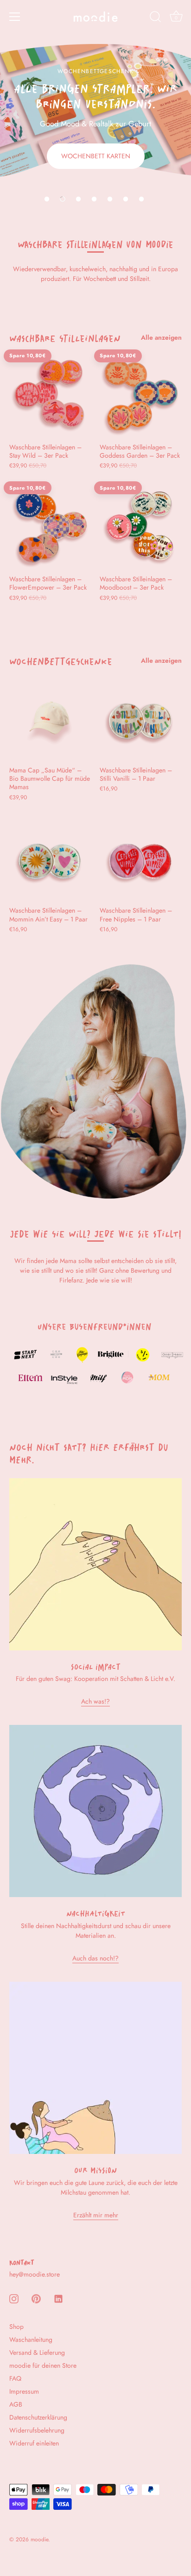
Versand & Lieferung (37, 2352)
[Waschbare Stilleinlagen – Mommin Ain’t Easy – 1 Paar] (50, 860)
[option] (95, 106)
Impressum (24, 2391)
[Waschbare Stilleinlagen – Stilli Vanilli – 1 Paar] (140, 720)
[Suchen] (155, 18)
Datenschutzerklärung (38, 2417)
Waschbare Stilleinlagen (65, 336)
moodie (39, 2539)
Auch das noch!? (95, 1958)
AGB (16, 2404)
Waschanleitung (31, 2340)
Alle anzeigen (161, 337)
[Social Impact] (95, 1564)
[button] (47, 199)
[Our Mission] (95, 2068)
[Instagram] (14, 2298)
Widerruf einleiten (34, 2443)
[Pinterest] (36, 2298)
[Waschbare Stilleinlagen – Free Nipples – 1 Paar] (140, 860)
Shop (16, 2327)
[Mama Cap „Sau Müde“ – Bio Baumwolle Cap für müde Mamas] (50, 720)
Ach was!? (95, 1701)
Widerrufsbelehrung (37, 2430)
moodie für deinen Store (43, 2365)
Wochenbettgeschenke (61, 659)
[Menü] (15, 17)
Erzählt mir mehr (96, 2215)
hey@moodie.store (35, 2274)
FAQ (15, 2378)
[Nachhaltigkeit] (95, 1811)
